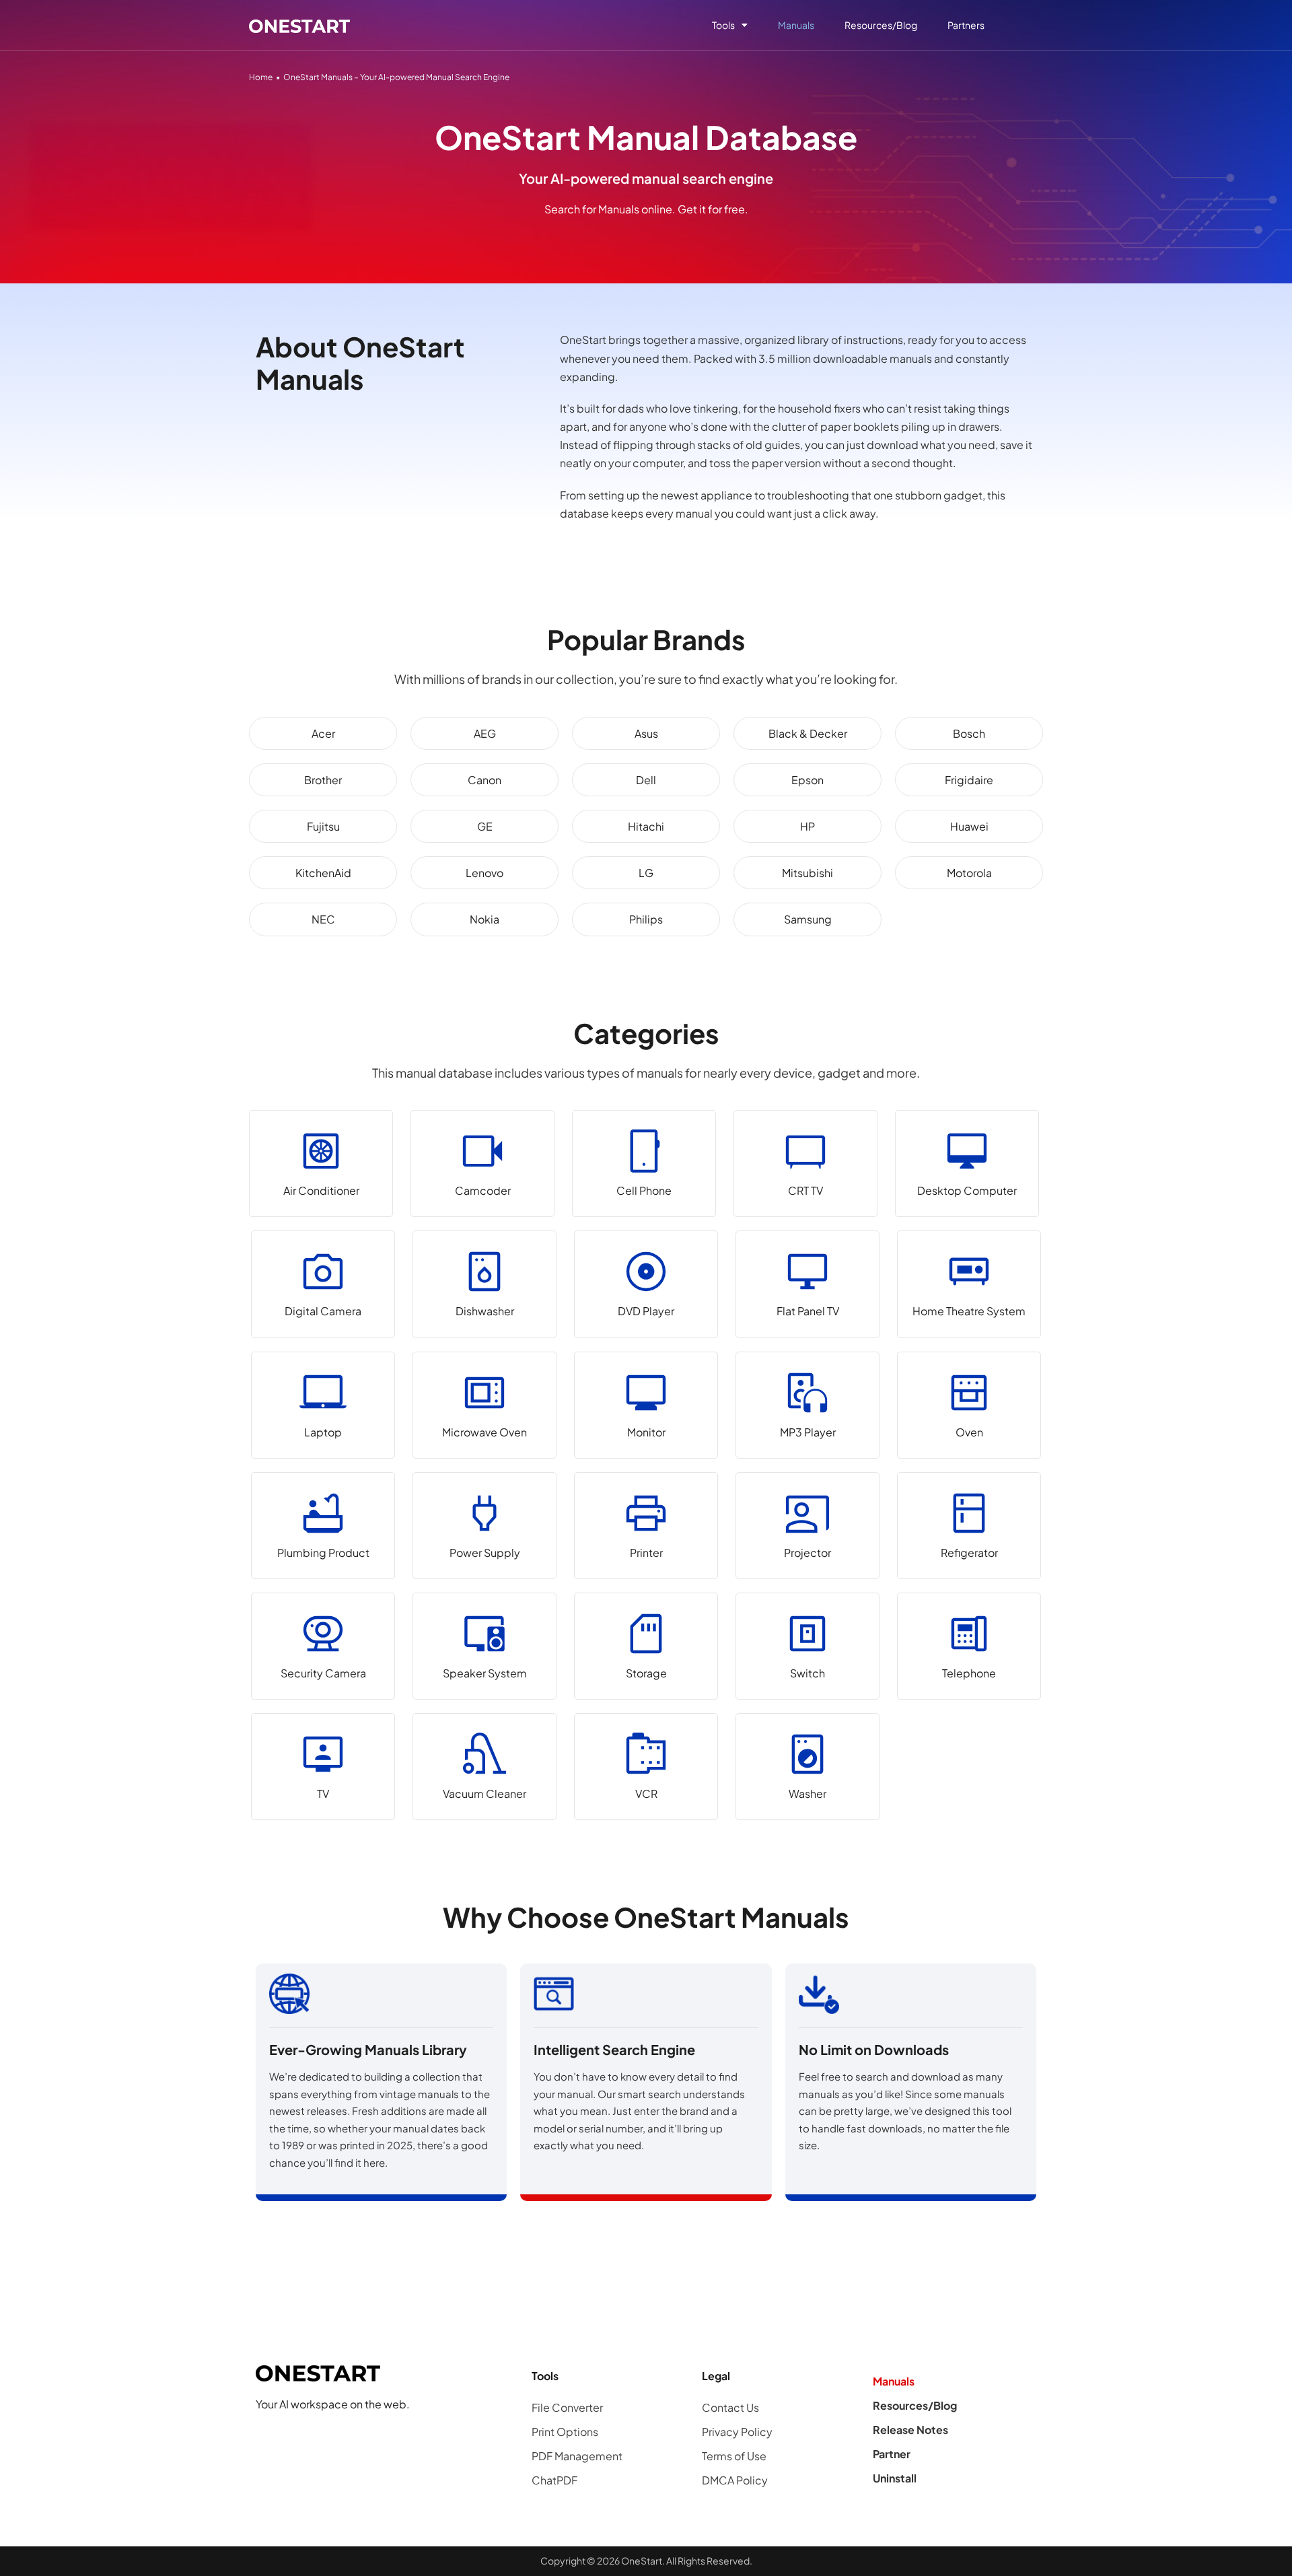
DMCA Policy (735, 2480)
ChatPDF (554, 2480)
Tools (723, 25)
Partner (892, 2454)
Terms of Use (734, 2456)
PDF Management (577, 2456)
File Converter (567, 2407)
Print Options (565, 2432)
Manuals (796, 25)
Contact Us (730, 2407)
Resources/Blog (881, 25)
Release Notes (910, 2430)
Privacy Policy (737, 2432)
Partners (966, 25)
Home (261, 77)
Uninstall (895, 2478)
